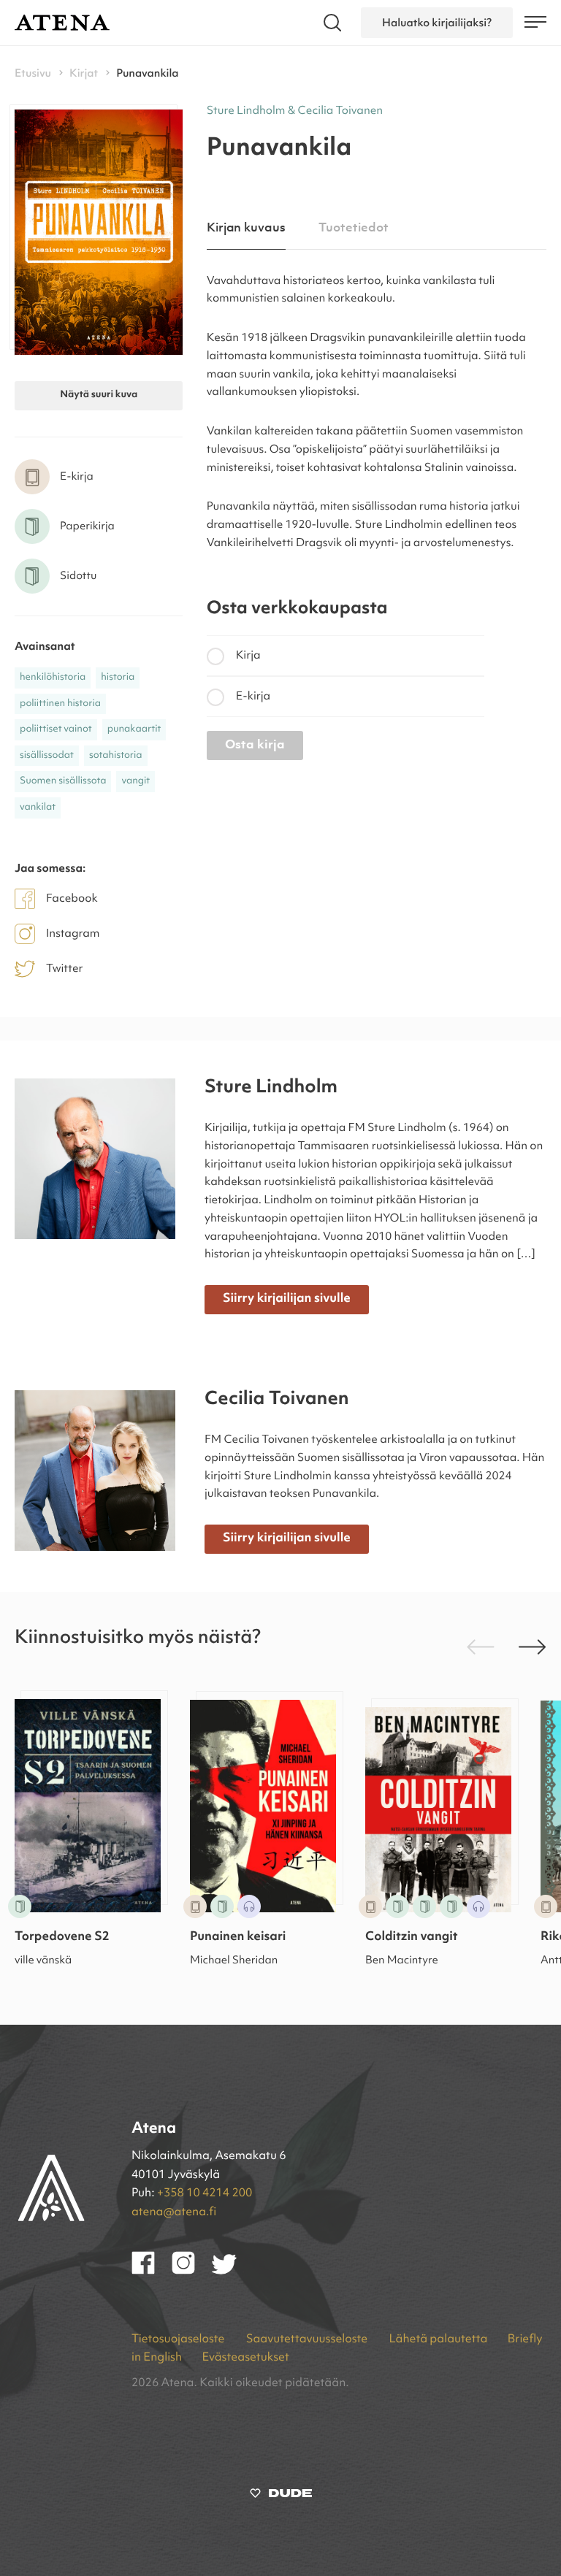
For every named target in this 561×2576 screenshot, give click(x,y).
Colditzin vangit (412, 1937)
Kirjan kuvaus (246, 228)
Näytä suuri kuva (99, 395)
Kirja (248, 656)
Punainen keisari (238, 1937)
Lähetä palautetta (438, 2339)
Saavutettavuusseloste (308, 2339)
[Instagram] (192, 2272)
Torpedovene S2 (62, 1937)
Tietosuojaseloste (179, 2339)
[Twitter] (231, 2272)
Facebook (72, 899)
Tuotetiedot (353, 228)
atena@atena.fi (174, 2212)
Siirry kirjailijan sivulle (287, 1299)
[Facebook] (152, 2272)
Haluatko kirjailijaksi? (437, 23)
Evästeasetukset (245, 2358)
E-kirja (253, 697)
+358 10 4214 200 (205, 2193)
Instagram (73, 934)
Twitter (65, 969)
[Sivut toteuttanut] (281, 2496)
